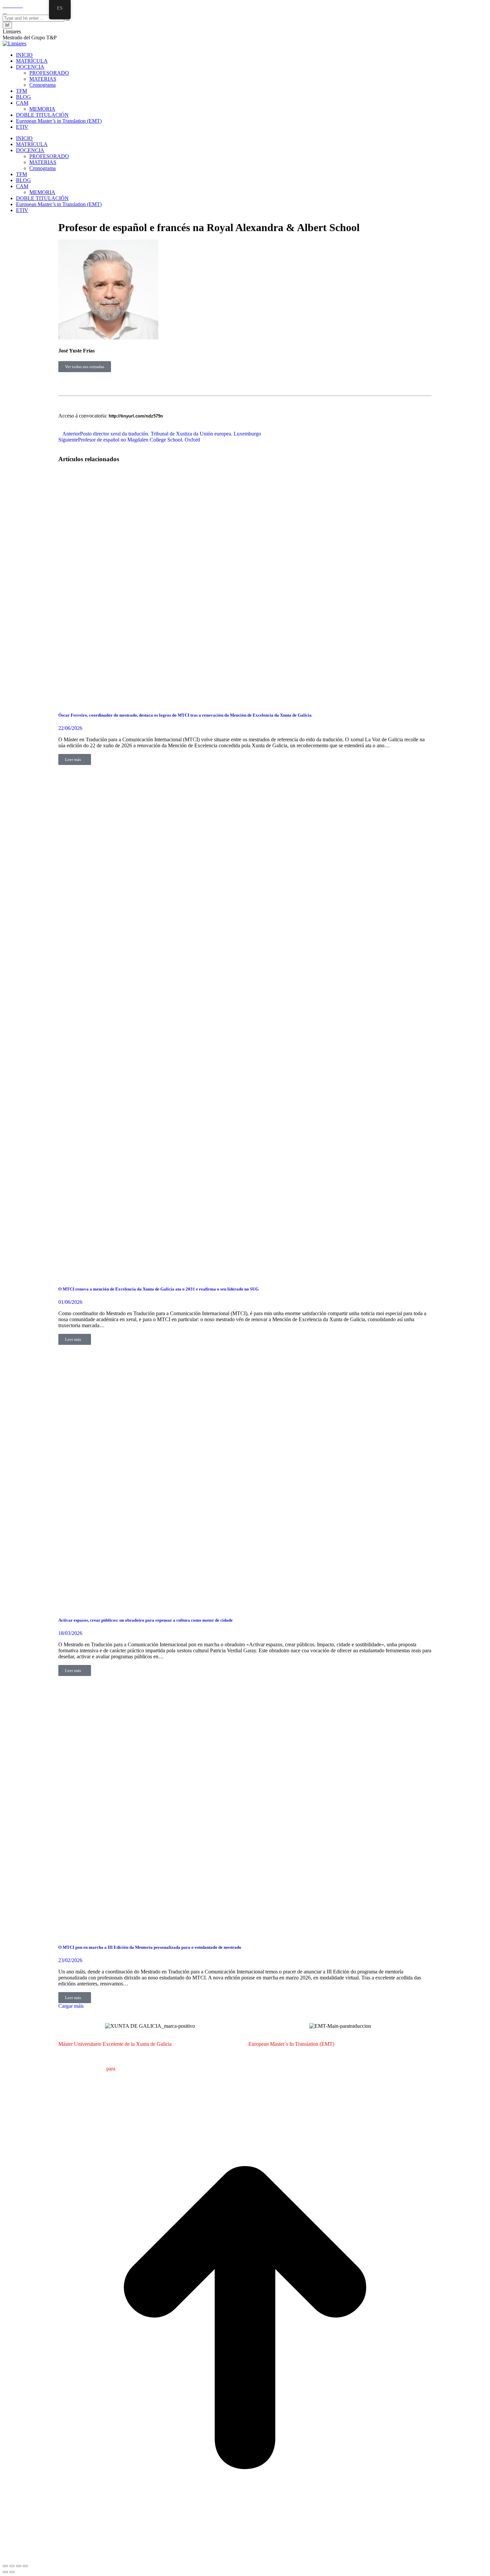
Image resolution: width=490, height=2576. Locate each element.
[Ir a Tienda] (245, 2558)
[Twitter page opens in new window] (9, 6)
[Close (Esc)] (5, 2566)
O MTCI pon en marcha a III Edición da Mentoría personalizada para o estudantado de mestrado (150, 1947)
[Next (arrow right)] (12, 2572)
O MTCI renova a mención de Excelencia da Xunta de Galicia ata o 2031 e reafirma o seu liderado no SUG (158, 1289)
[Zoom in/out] (25, 2566)
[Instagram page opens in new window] (17, 6)
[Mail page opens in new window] (13, 6)
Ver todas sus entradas (85, 367)
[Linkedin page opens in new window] (21, 6)
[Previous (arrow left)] (5, 2572)
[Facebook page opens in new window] (5, 6)
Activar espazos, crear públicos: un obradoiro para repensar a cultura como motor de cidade (145, 1620)
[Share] (12, 2566)
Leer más (73, 759)
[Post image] (223, 702)
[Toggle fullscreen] (19, 2566)
